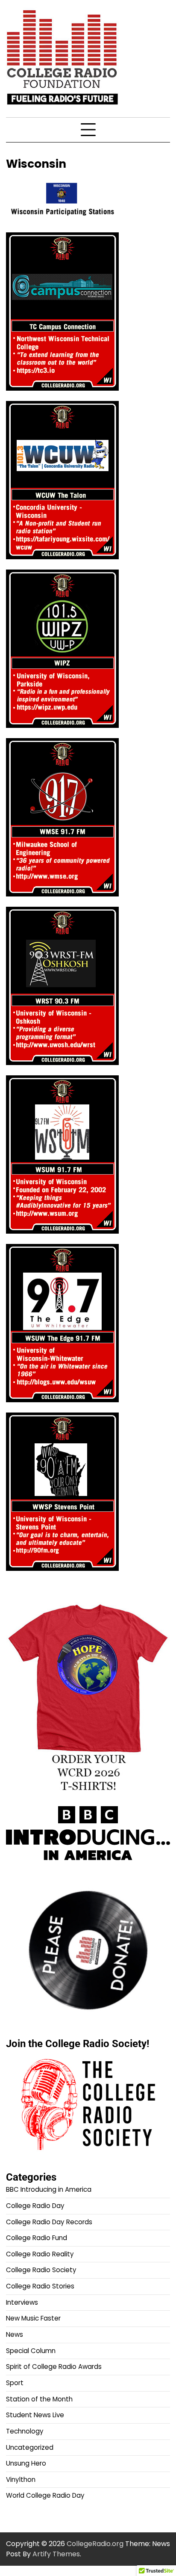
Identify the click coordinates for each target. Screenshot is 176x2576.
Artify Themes (56, 2554)
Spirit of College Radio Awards (54, 2367)
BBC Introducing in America (49, 2189)
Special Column (31, 2351)
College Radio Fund (37, 2238)
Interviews (22, 2302)
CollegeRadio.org (95, 2544)
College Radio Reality (40, 2254)
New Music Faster (33, 2318)
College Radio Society (41, 2270)
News (15, 2334)
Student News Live (35, 2415)
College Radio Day (35, 2206)
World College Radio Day (45, 2495)
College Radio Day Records (49, 2222)
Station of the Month (39, 2399)
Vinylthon (21, 2480)
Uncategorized (30, 2447)
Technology (25, 2431)
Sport (15, 2383)
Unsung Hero (26, 2463)
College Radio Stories (40, 2286)
